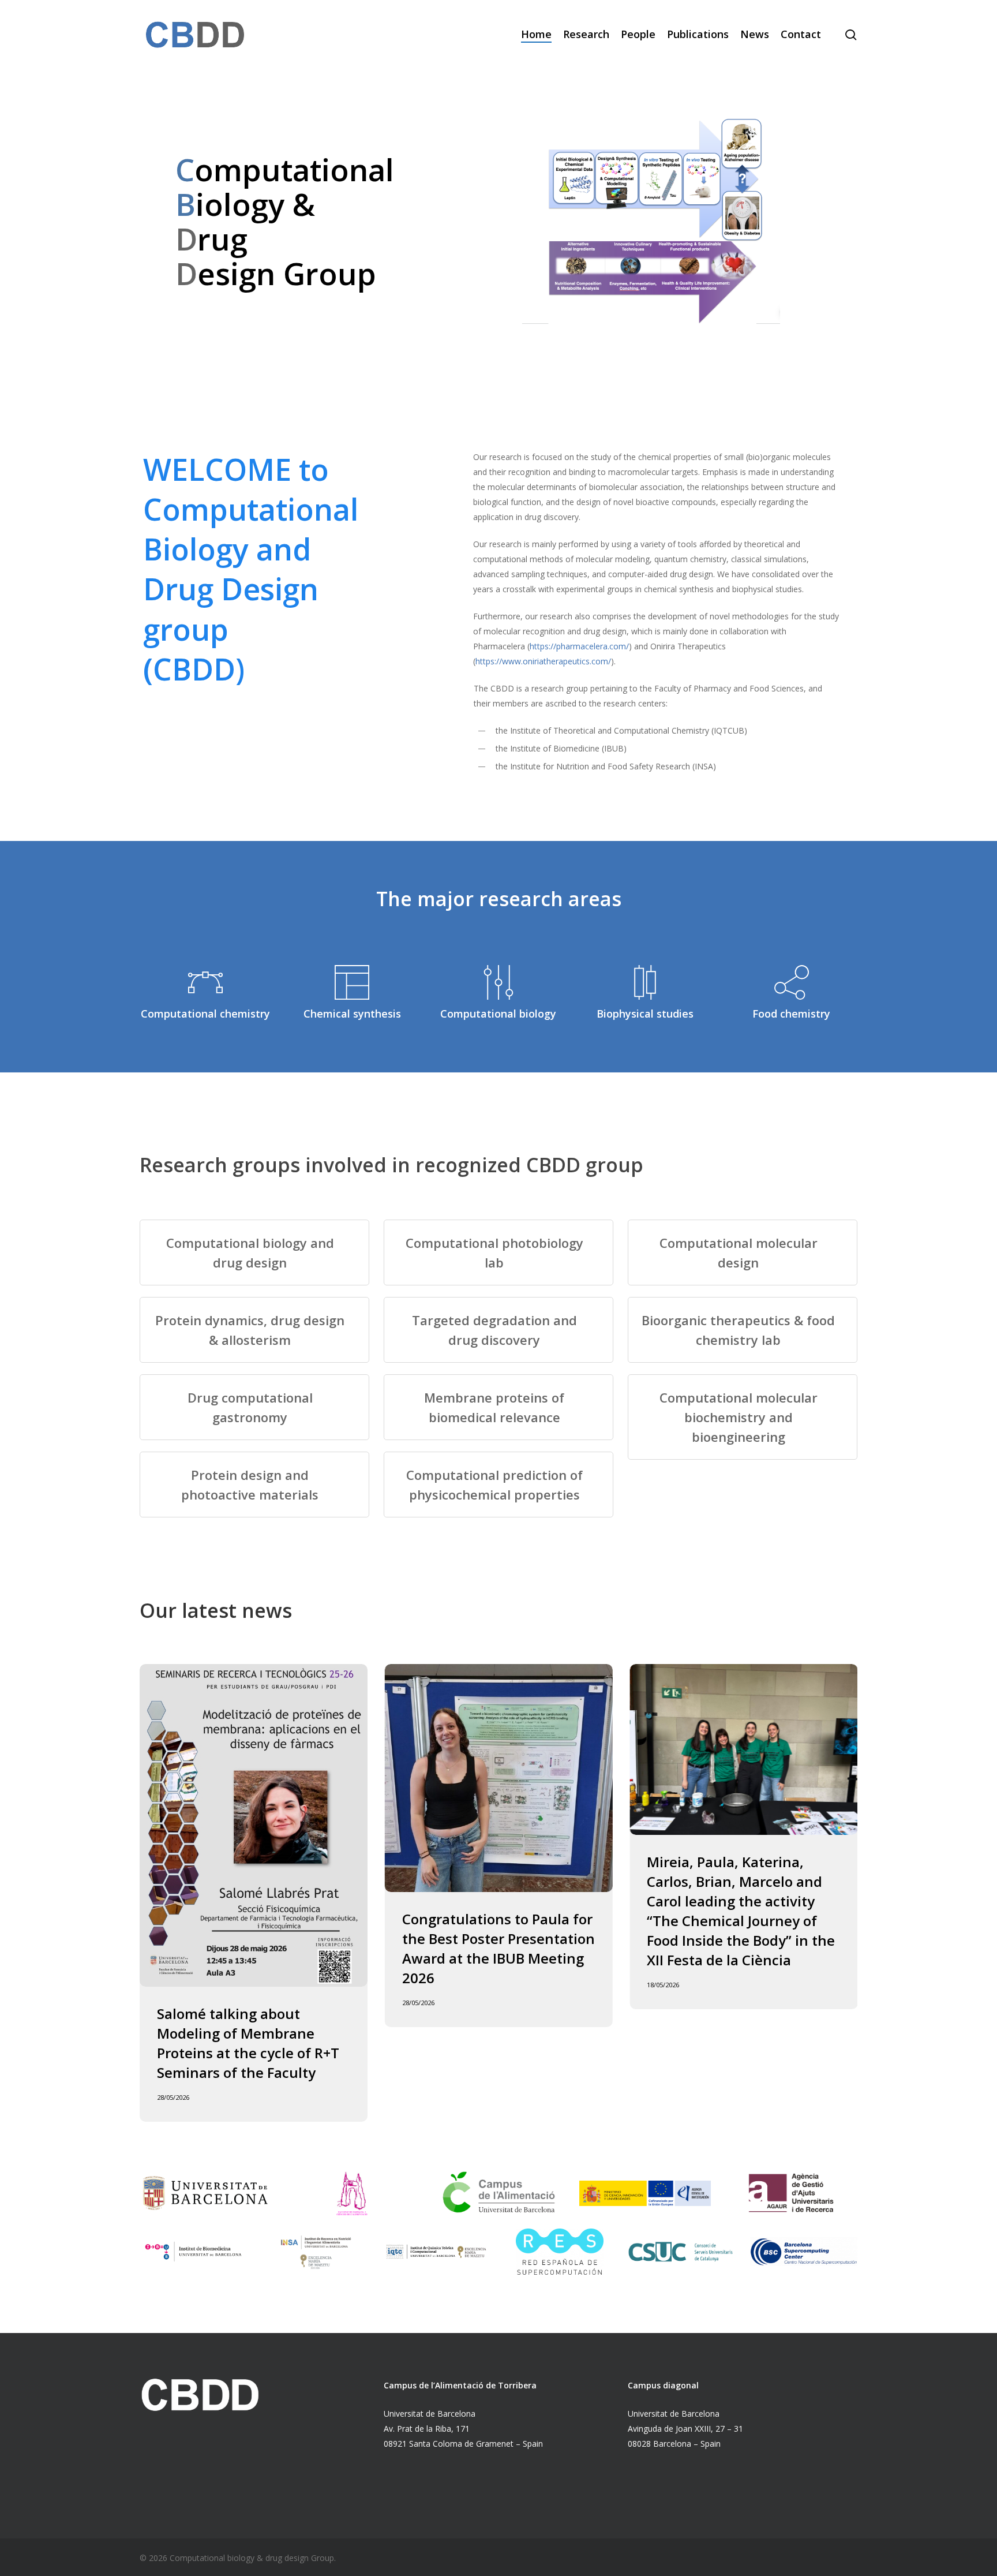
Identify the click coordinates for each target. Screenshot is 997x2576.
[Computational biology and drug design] (254, 1253)
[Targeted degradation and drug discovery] (498, 1330)
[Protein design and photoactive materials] (254, 1485)
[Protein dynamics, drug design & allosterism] (254, 1330)
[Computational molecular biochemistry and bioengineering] (743, 1417)
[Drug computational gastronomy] (254, 1407)
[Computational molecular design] (743, 1253)
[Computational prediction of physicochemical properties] (498, 1485)
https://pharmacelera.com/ (579, 646)
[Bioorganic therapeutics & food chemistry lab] (743, 1330)
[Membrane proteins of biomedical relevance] (498, 1407)
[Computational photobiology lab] (498, 1253)
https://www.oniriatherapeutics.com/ (543, 661)
